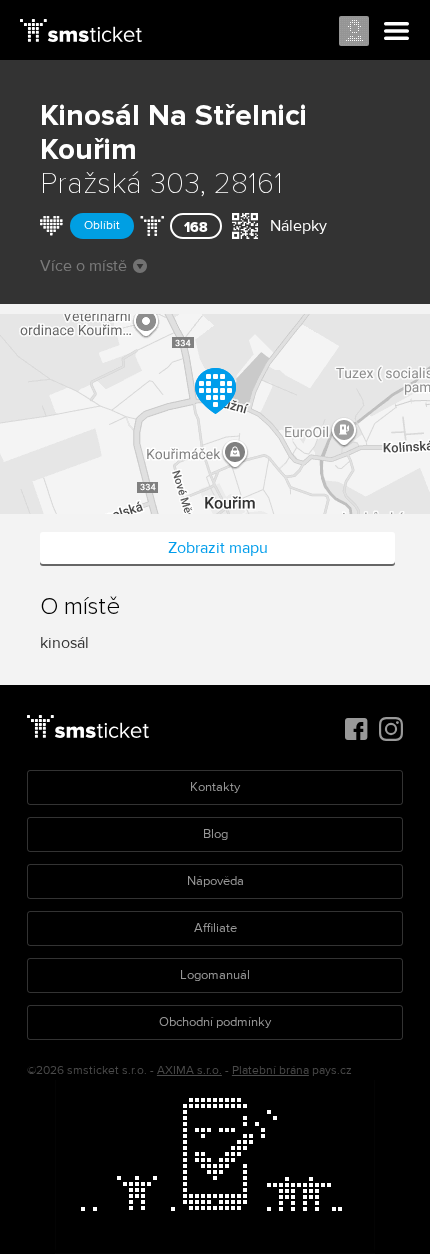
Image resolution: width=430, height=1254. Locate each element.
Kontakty (215, 787)
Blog (215, 834)
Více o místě (83, 266)
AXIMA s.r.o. (189, 1070)
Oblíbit (102, 225)
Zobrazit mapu (218, 548)
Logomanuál (215, 975)
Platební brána (270, 1070)
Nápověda (215, 881)
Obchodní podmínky (215, 1022)
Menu (397, 32)
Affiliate (215, 928)
